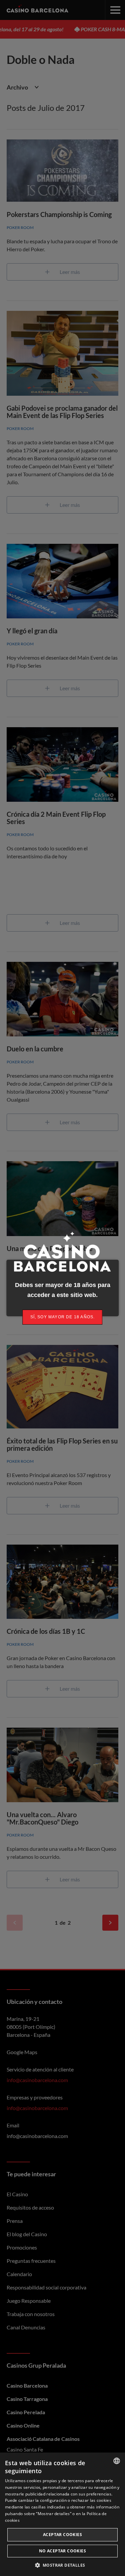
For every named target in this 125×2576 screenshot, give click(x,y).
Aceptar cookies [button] (62, 2535)
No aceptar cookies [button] (62, 2551)
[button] (63, 2565)
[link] (63, 1317)
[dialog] (62, 2514)
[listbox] (117, 2461)
